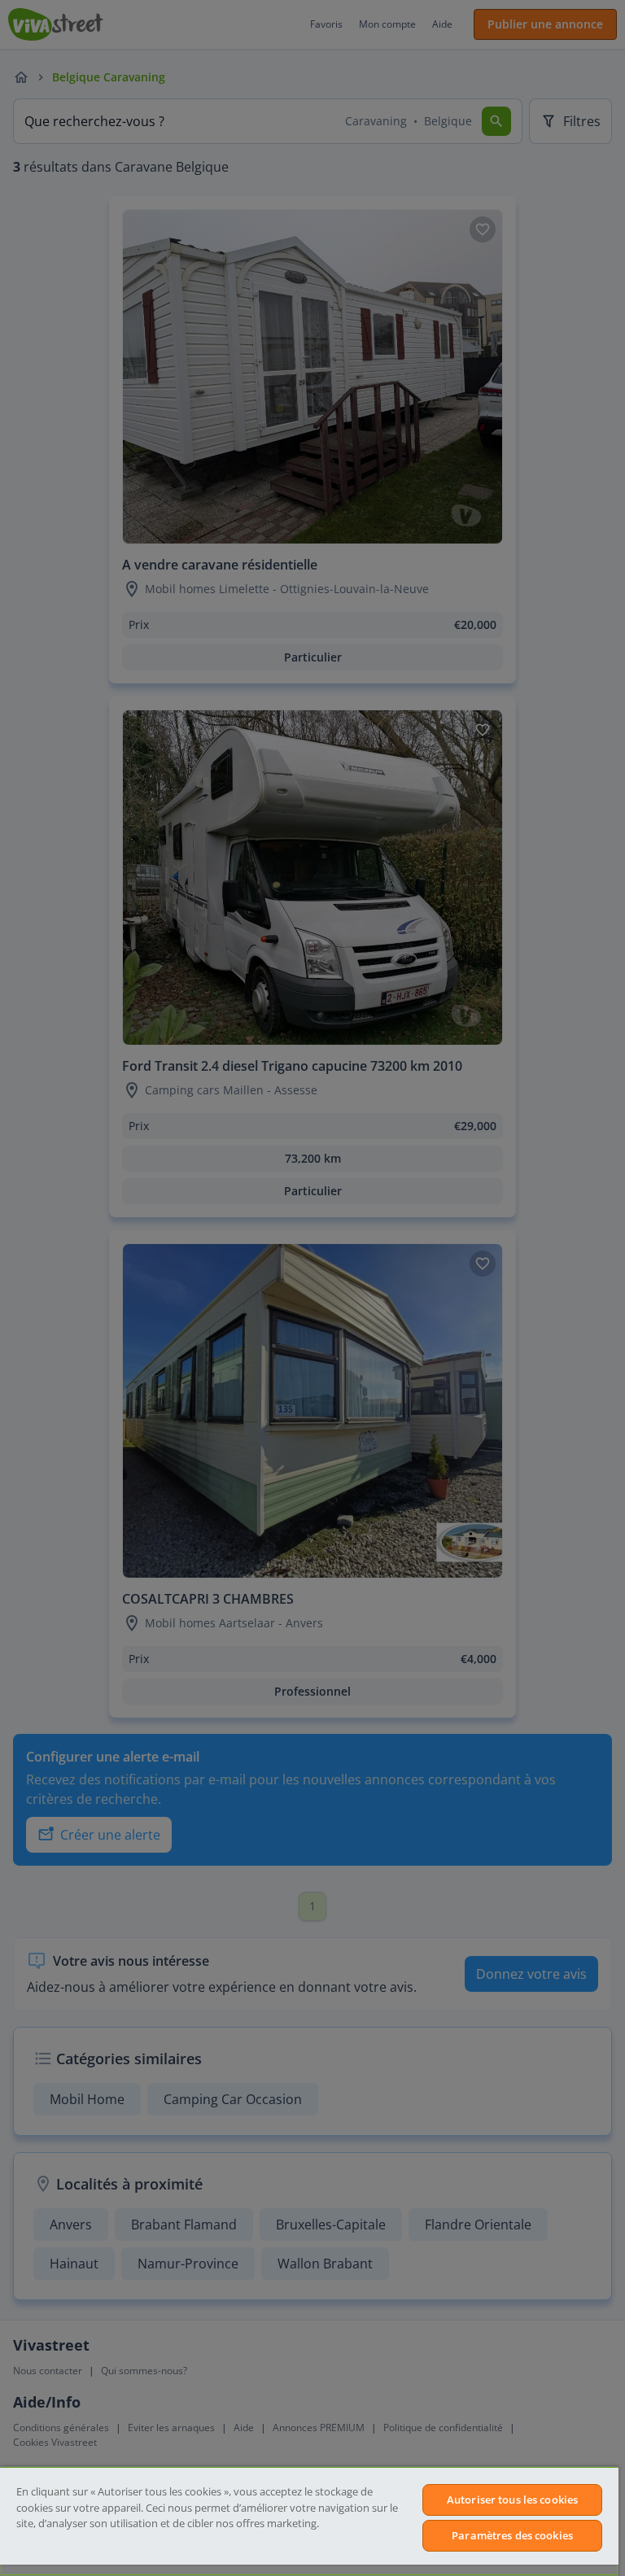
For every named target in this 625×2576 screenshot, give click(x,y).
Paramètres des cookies (512, 2535)
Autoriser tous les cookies (512, 2500)
